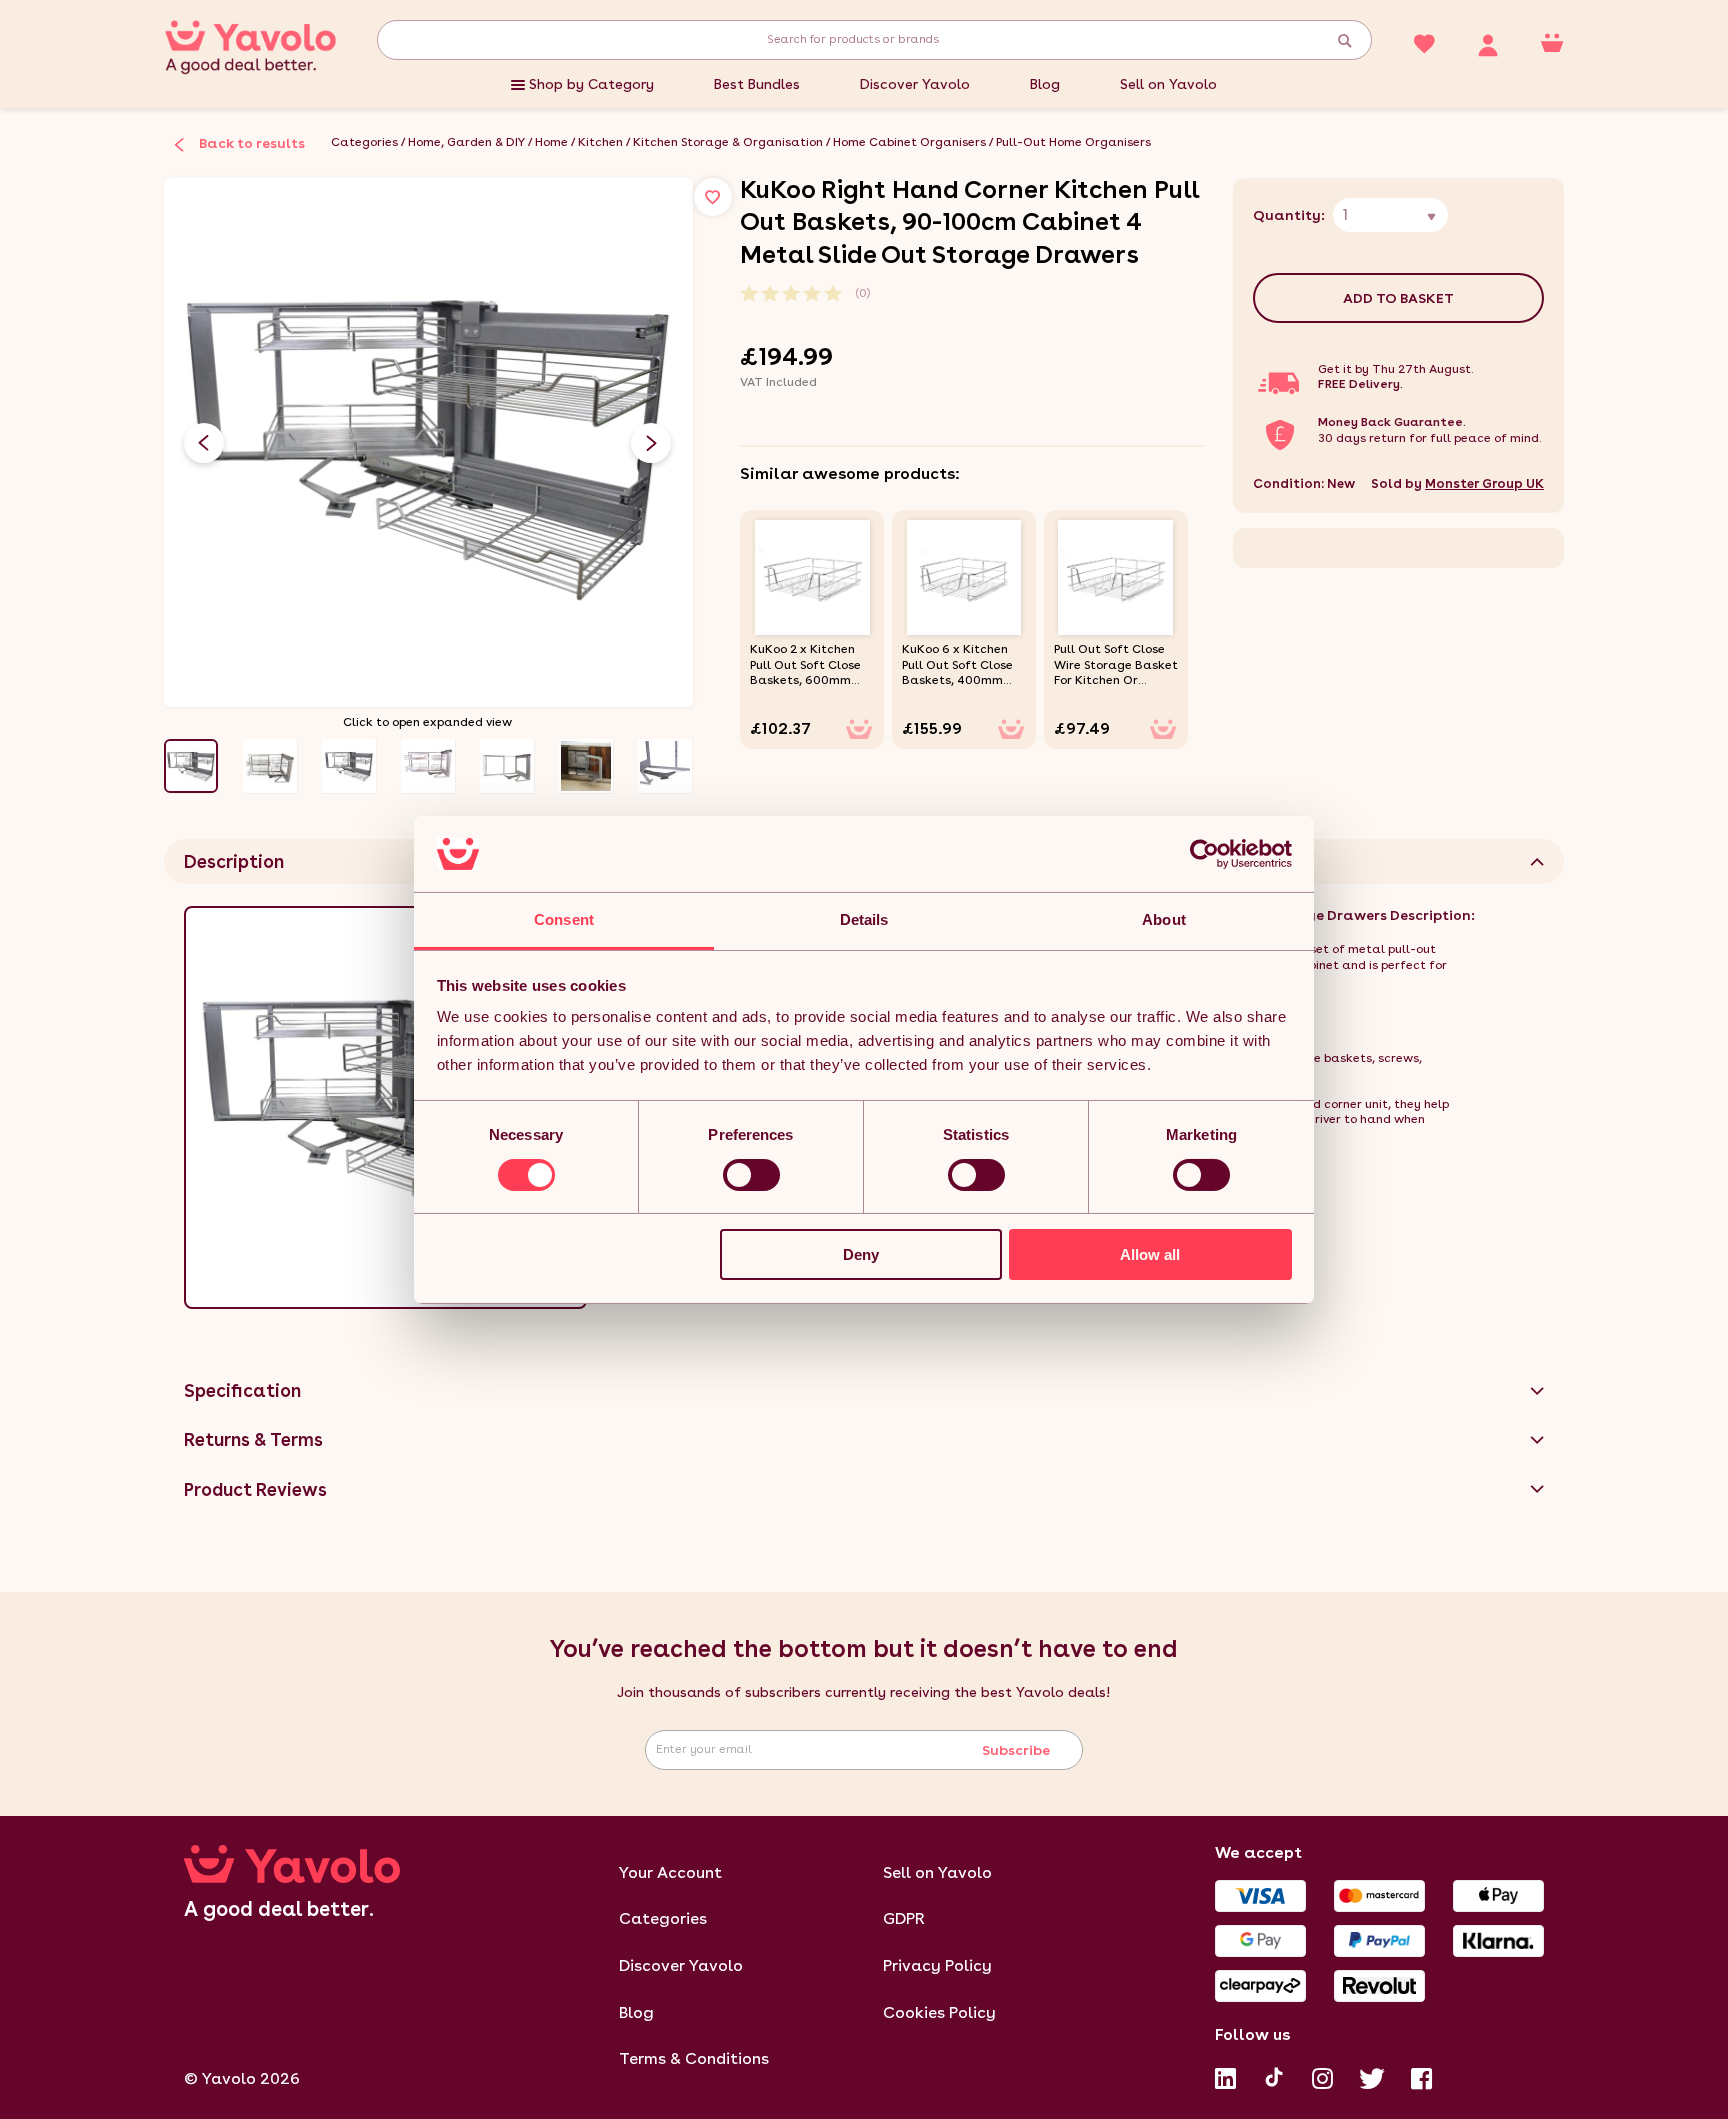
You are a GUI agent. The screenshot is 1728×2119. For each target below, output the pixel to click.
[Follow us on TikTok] (1274, 2075)
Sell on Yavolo (1168, 84)
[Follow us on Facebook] (1421, 2075)
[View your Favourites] (1424, 42)
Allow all (1150, 1254)
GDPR (904, 1918)
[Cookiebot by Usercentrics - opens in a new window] (1204, 854)
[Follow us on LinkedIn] (1225, 2075)
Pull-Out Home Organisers (1073, 142)
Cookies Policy (939, 2012)
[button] (651, 443)
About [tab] (1164, 919)
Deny (861, 1254)
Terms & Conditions (694, 2058)
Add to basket (1398, 298)
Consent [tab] (564, 919)
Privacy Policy (937, 1965)
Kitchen (600, 142)
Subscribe (1016, 1750)
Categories (364, 142)
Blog (1045, 84)
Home (551, 142)
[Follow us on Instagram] (1322, 2075)
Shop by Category (591, 84)
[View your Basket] (1552, 42)
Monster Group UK (1484, 483)
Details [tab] (864, 919)
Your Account (670, 1872)
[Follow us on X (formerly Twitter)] (1372, 2075)
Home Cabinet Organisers (909, 142)
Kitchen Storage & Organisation (728, 142)
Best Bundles (757, 84)
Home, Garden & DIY (466, 142)
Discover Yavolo (915, 84)
